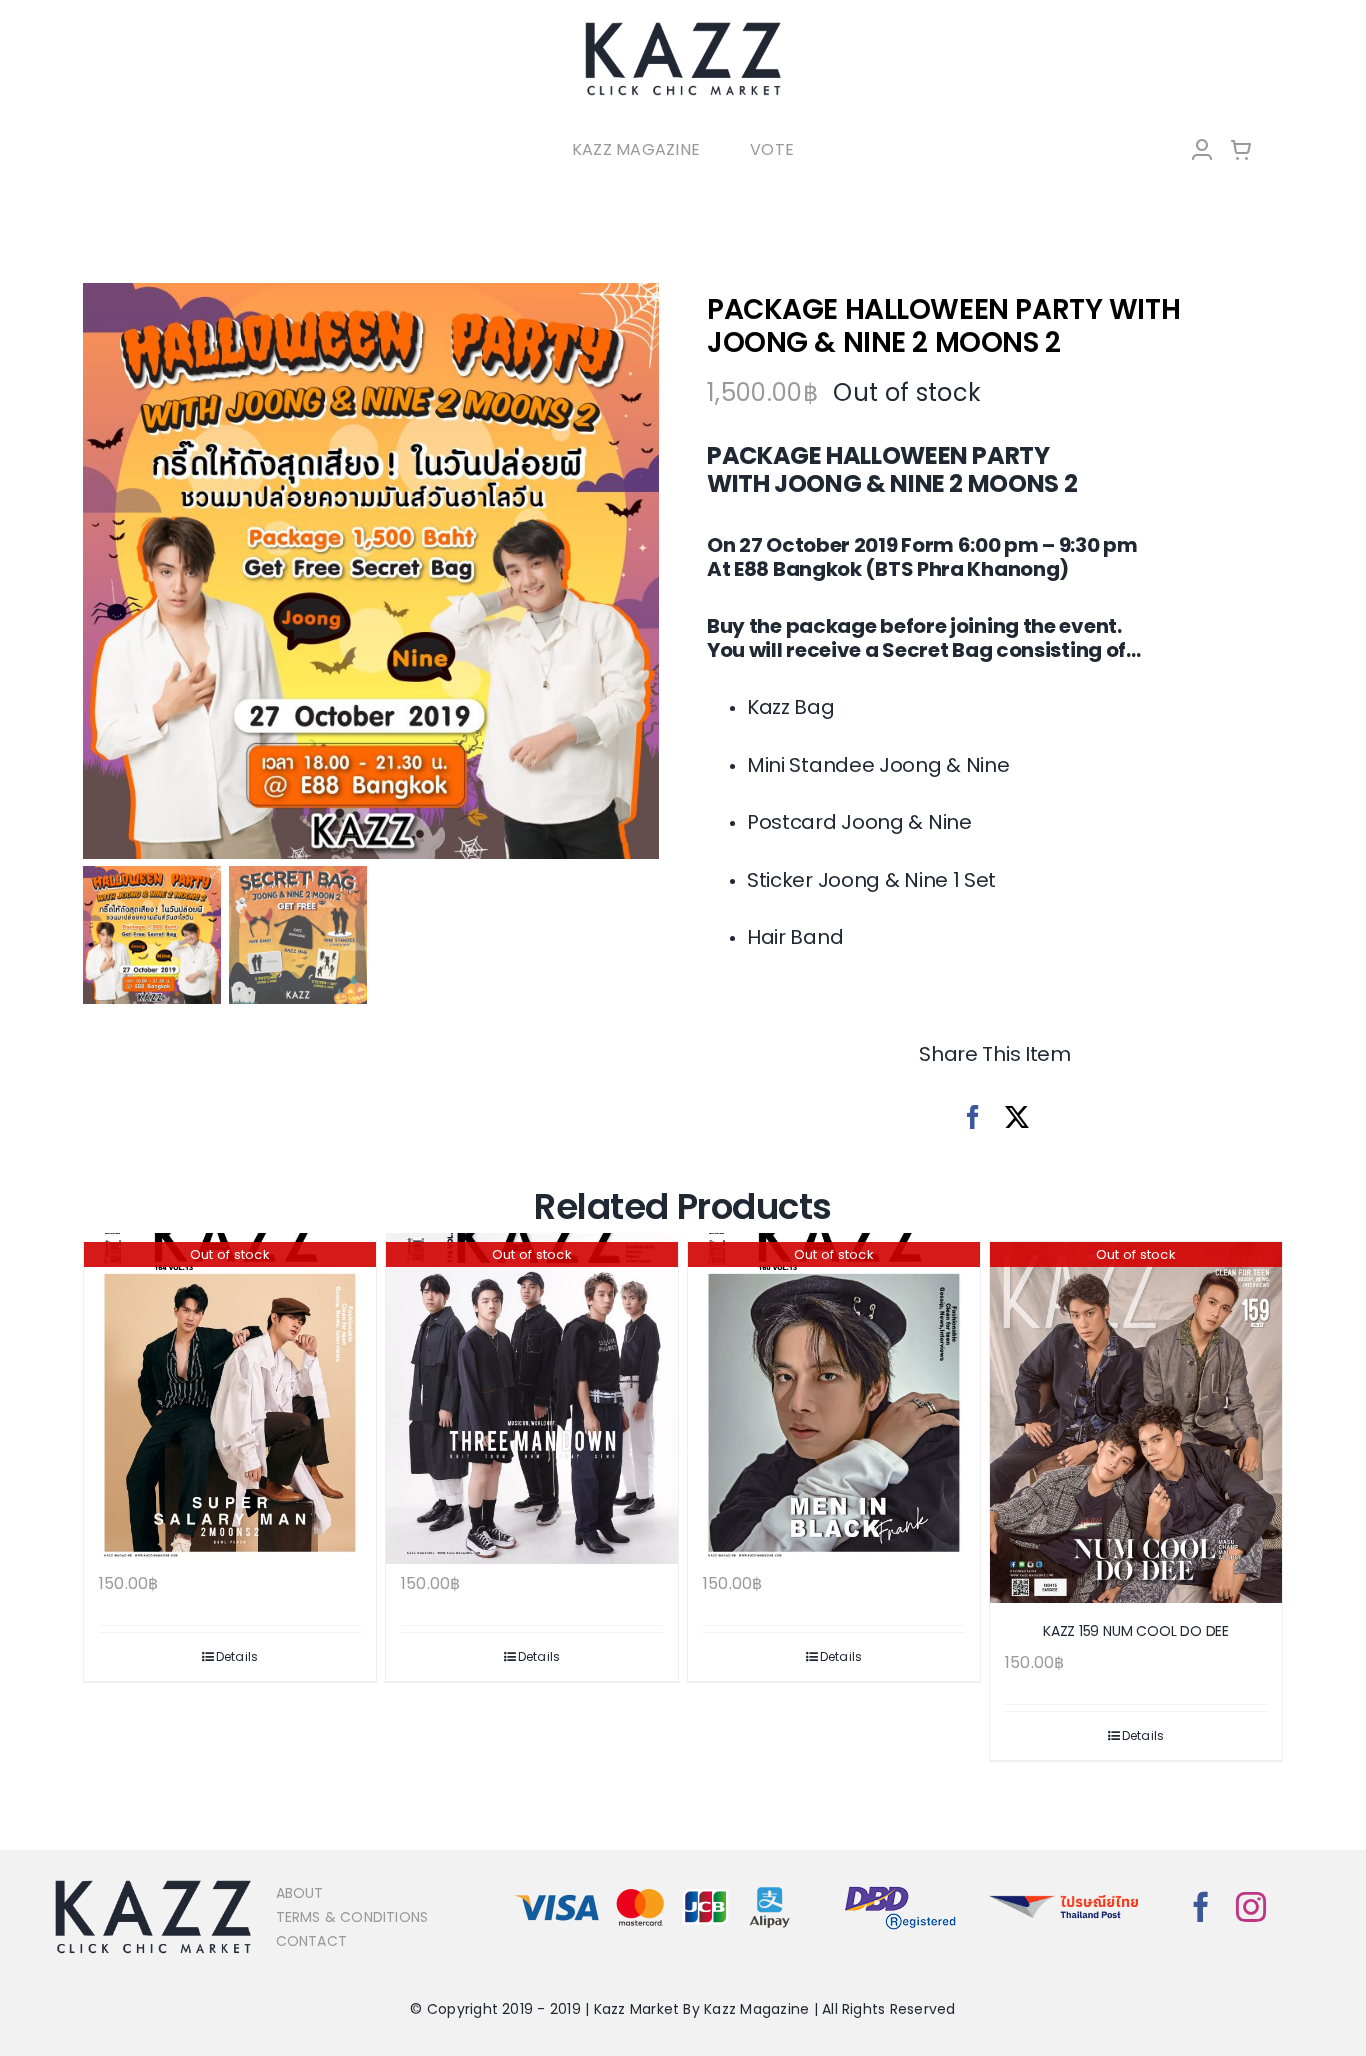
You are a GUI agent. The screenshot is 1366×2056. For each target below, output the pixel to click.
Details (237, 1656)
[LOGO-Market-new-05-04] (683, 27)
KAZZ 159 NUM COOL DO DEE (1136, 1631)
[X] (1017, 1117)
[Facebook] (973, 1117)
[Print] (371, 571)
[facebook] (1201, 1907)
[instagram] (1251, 1907)
